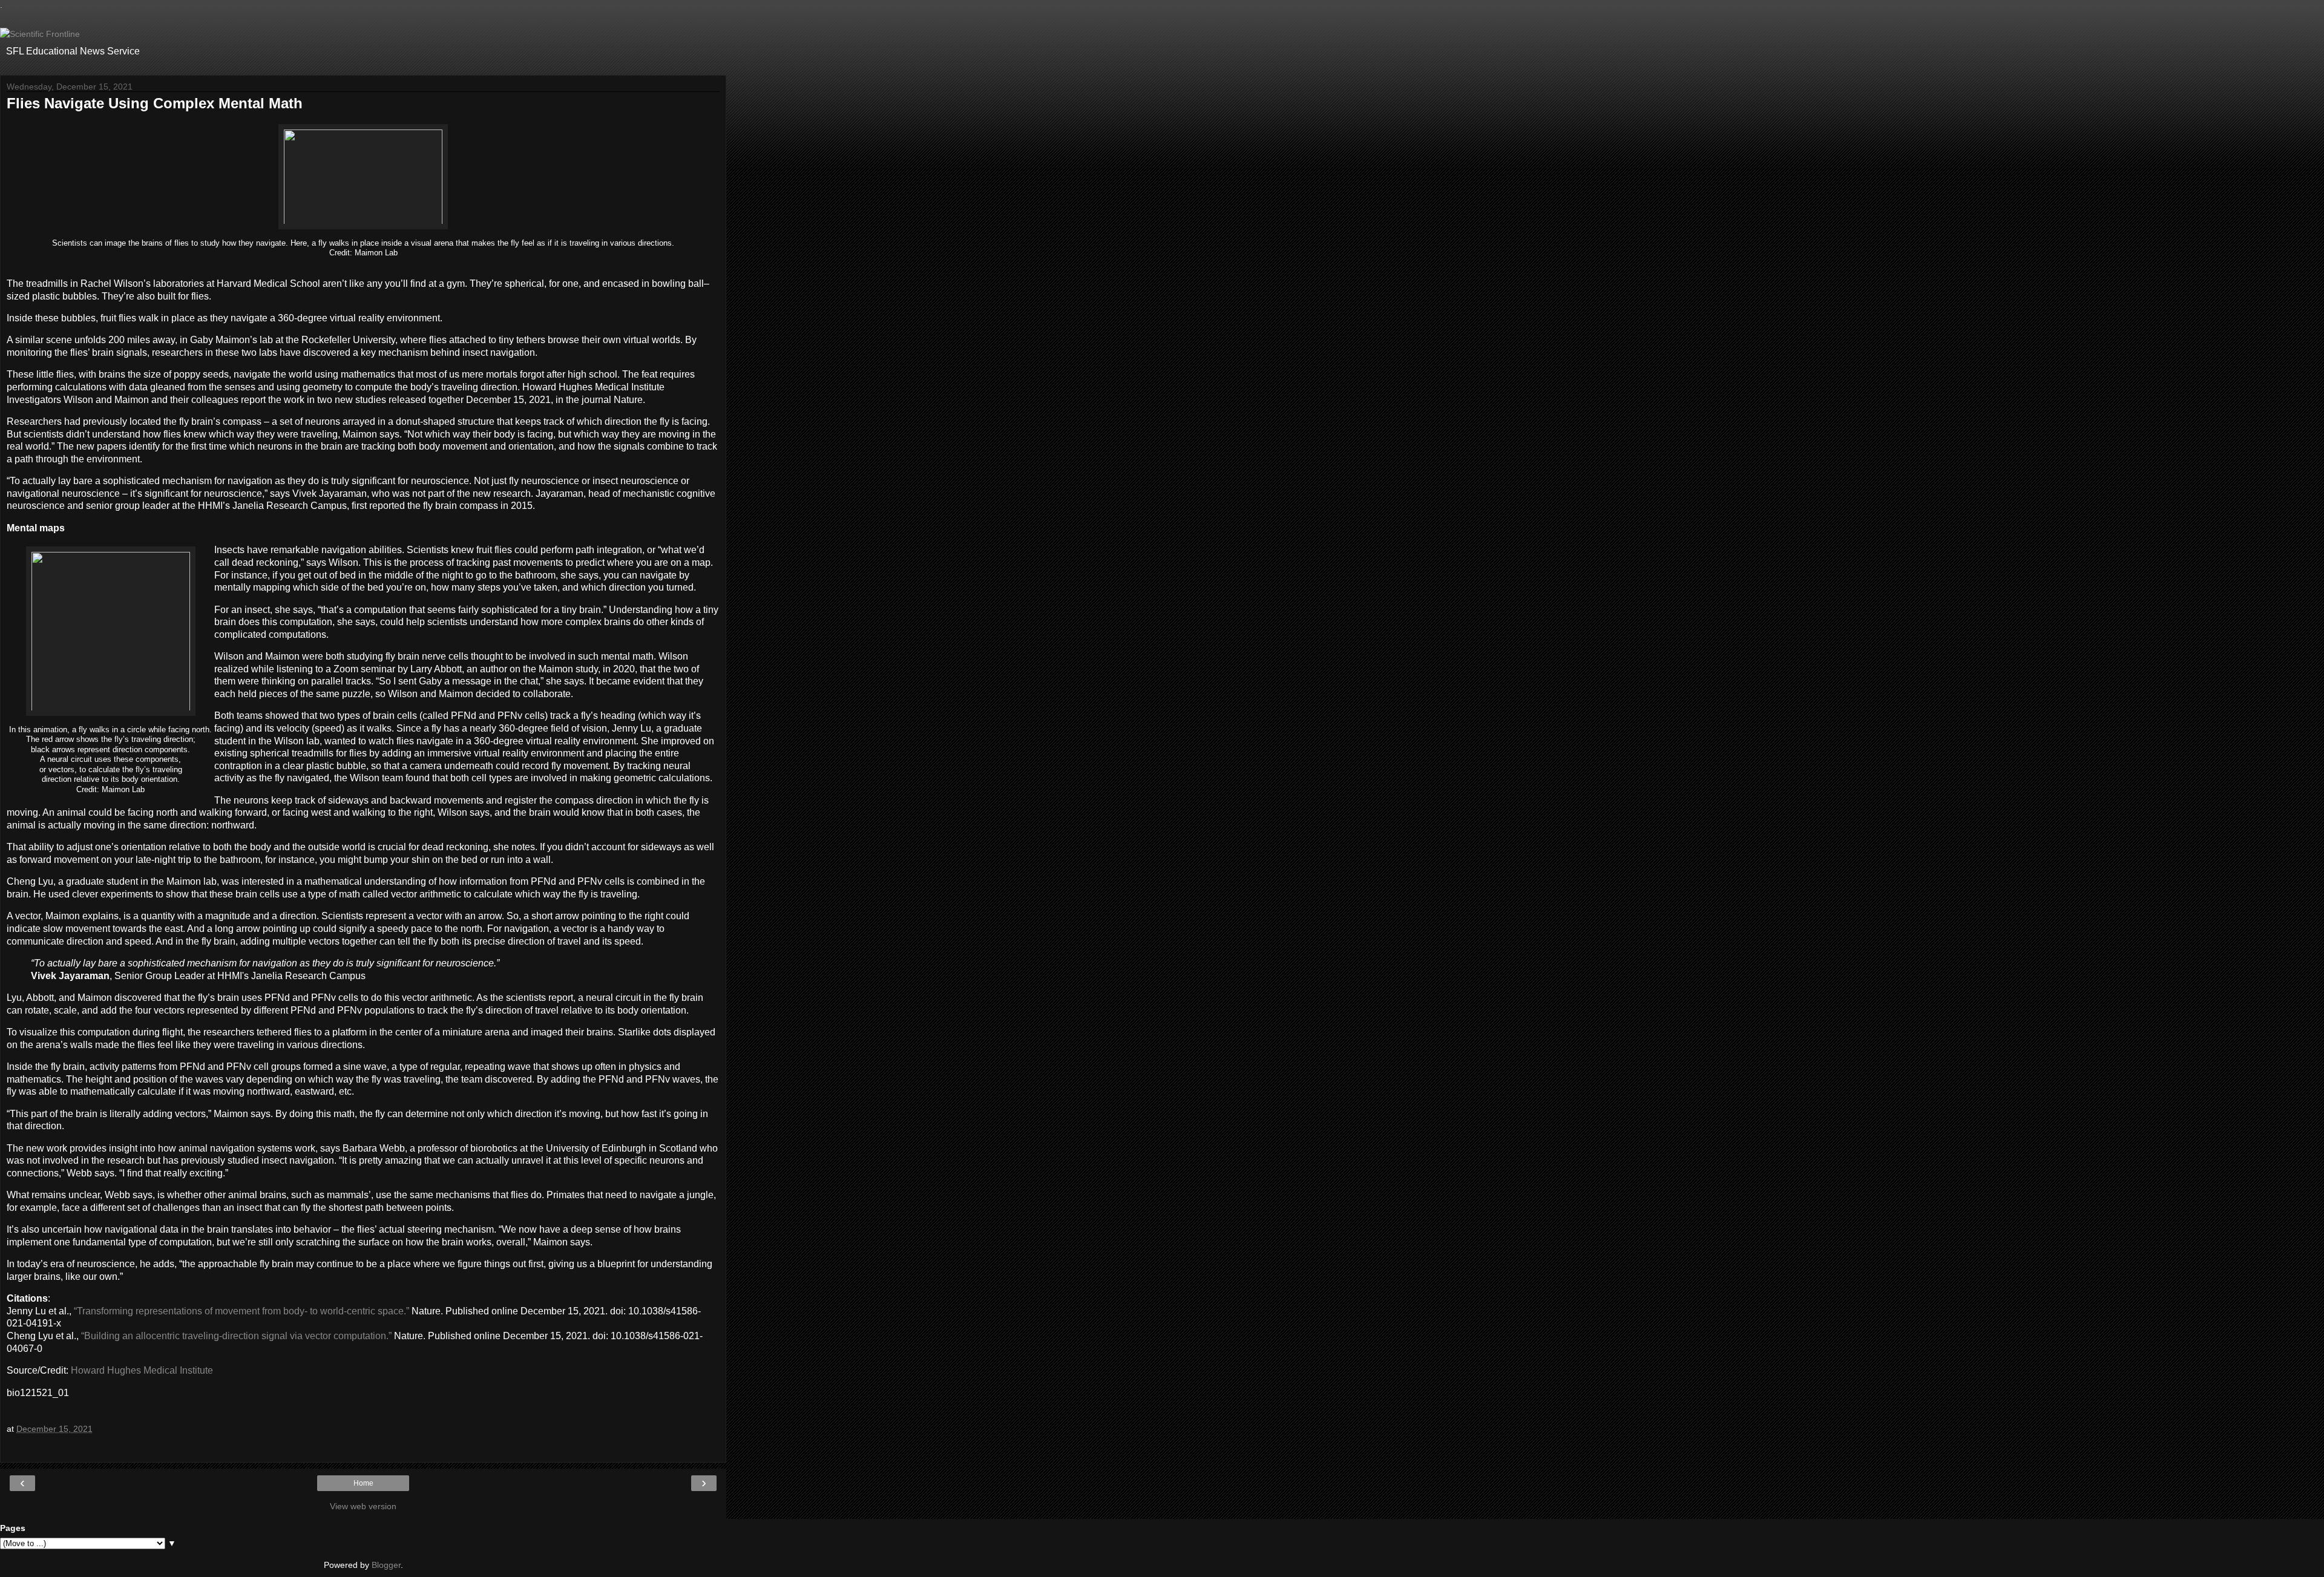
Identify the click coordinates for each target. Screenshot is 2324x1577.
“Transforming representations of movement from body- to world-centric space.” (241, 1311)
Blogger (386, 1565)
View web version (363, 1506)
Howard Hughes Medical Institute (142, 1370)
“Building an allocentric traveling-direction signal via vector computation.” (238, 1336)
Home (363, 1483)
